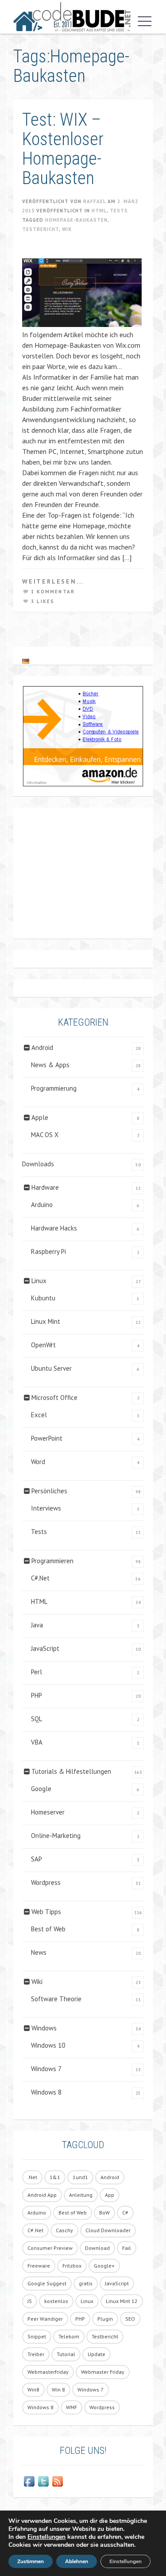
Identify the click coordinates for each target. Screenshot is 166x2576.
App (110, 2195)
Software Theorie (56, 1999)
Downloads (38, 1164)
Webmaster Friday (103, 2372)
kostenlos (56, 2301)
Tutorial (66, 2354)
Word (38, 1462)
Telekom (69, 2336)
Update (97, 2354)
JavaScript (45, 1648)
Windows (44, 2028)
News (39, 1952)
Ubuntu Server (51, 1368)
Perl (37, 1672)
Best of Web (48, 1929)
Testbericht (41, 229)
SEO (130, 2319)
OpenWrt (43, 1345)
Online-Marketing (56, 1836)
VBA (37, 1742)
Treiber (36, 2354)
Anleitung (81, 2195)
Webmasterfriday (48, 2372)
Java (37, 1625)
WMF (71, 2407)
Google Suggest (47, 2283)
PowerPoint (47, 1438)
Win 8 (58, 2390)
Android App (42, 2195)
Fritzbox (72, 2266)
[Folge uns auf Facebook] (29, 2481)
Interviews (46, 1508)
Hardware (45, 1187)
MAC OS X (45, 1135)
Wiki (37, 1982)
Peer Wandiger (45, 2319)
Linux (39, 1281)
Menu (143, 21)
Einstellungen (46, 2537)
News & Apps (50, 1065)
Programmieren (52, 1561)
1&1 (55, 2177)
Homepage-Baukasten (76, 220)
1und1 (80, 2177)
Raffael (95, 201)
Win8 (33, 2390)
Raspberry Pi (48, 1251)
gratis (86, 2283)
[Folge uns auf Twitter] (43, 2481)
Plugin (105, 2319)
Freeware (39, 2266)
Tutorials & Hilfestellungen (71, 1771)
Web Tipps (46, 1912)
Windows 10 (48, 2045)
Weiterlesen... (53, 581)
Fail (127, 2248)
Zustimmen (31, 2561)
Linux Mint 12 (122, 2301)
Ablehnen (77, 2561)
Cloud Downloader (108, 2230)
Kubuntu (43, 1298)
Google (41, 1789)
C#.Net (40, 1578)
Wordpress (46, 1882)
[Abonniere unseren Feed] (58, 2481)
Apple (40, 1117)
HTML (99, 211)
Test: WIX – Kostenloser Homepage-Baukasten (63, 149)
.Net (32, 2177)
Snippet (37, 2336)
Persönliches (49, 1491)
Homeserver (48, 1812)
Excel (39, 1415)
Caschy (64, 2230)
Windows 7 (46, 2069)
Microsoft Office (54, 1398)
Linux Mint (46, 1321)
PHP (37, 1695)
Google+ (104, 2266)
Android (42, 1048)
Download (97, 2248)
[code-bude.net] (72, 17)
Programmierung (54, 1088)
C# (125, 2213)
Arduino (42, 1205)
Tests (119, 211)
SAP (37, 1859)
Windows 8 (46, 2092)
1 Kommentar (53, 592)
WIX (67, 229)
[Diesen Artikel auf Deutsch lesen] (26, 661)
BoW (104, 2213)
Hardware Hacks (54, 1228)
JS (30, 2301)
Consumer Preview (50, 2248)
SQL (37, 1719)
